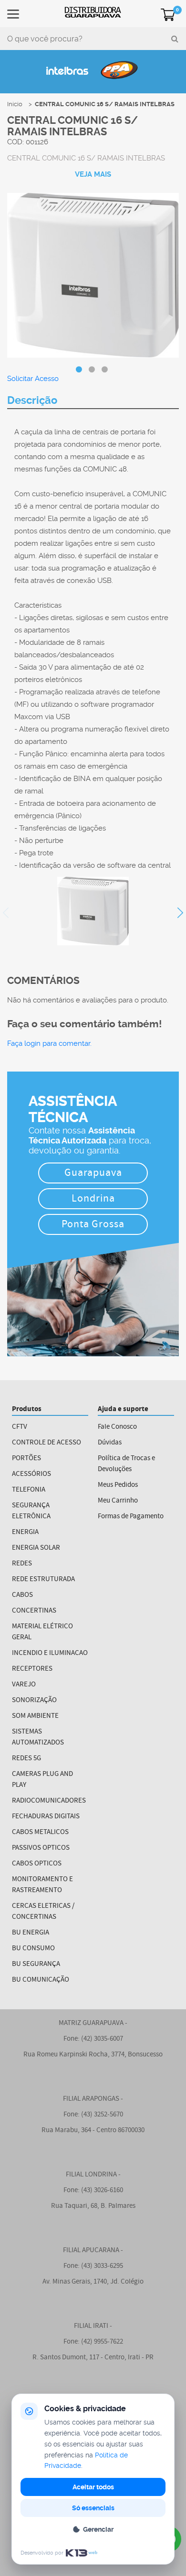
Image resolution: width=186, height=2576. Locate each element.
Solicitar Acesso (33, 379)
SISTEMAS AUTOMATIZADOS (38, 1737)
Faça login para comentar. (49, 1043)
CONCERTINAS (34, 1611)
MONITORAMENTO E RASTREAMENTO (42, 1885)
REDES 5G (26, 1759)
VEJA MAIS (93, 174)
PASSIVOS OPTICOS (41, 1848)
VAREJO (24, 1685)
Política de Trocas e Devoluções (126, 1464)
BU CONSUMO (33, 1949)
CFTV (20, 1427)
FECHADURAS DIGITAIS (46, 1817)
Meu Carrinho (118, 1501)
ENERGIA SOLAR (36, 1548)
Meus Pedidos (118, 1485)
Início (15, 104)
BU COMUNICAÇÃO (41, 1980)
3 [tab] (105, 370)
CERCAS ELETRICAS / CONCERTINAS (43, 1912)
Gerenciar (98, 2529)
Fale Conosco (117, 1427)
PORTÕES (26, 1458)
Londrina (93, 1199)
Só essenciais (93, 2508)
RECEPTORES (32, 1669)
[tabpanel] (93, 276)
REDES (22, 1564)
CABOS (22, 1595)
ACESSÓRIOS (31, 1474)
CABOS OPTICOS (37, 1864)
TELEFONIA (29, 1490)
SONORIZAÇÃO (34, 1700)
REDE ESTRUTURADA (43, 1579)
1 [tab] (79, 370)
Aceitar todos (93, 2487)
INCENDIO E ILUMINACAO (50, 1653)
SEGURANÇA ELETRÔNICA (31, 1511)
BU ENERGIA (31, 1933)
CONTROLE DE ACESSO (46, 1443)
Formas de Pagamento (131, 1517)
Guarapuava (93, 1174)
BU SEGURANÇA (36, 1964)
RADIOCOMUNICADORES (49, 1801)
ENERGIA (25, 1532)
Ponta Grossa (93, 1225)
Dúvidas (110, 1443)
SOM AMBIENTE (35, 1716)
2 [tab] (92, 370)
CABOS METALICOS (40, 1832)
